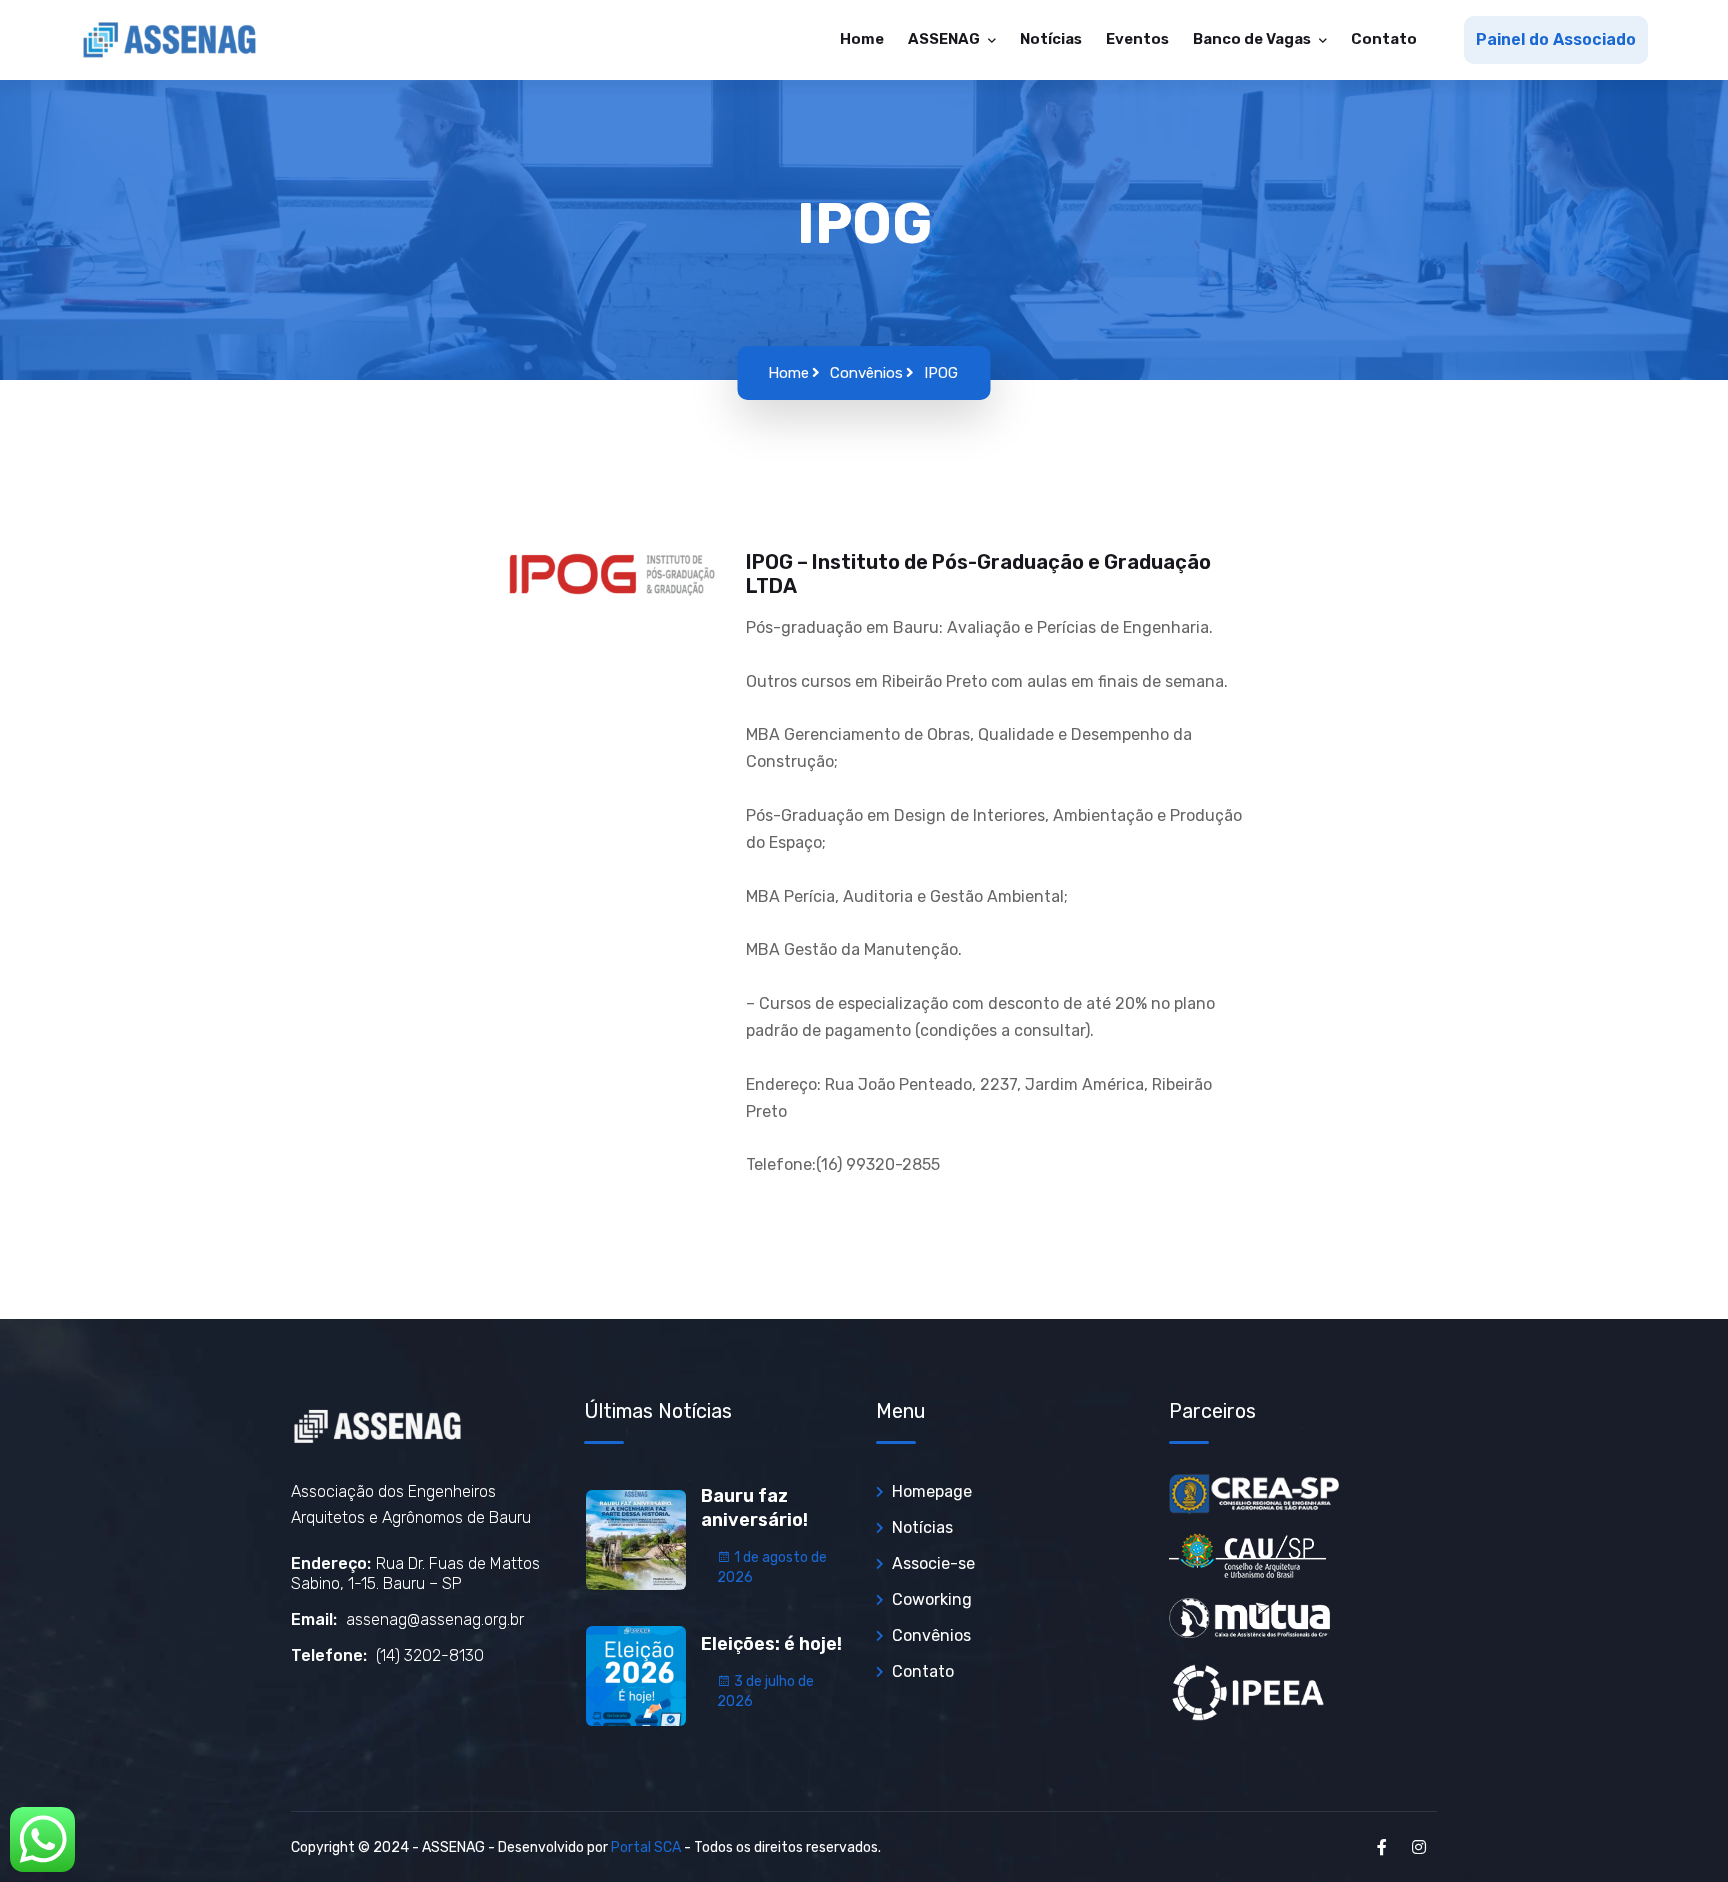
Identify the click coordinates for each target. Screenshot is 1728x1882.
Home (862, 39)
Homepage (932, 1491)
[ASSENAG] (170, 40)
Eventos (1137, 39)
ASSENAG (945, 39)
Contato (1384, 39)
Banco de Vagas (1253, 39)
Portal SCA (646, 1847)
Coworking (932, 1599)
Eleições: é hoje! (771, 1644)
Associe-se (933, 1563)
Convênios (866, 373)
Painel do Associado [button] (1556, 39)
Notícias (1051, 39)
